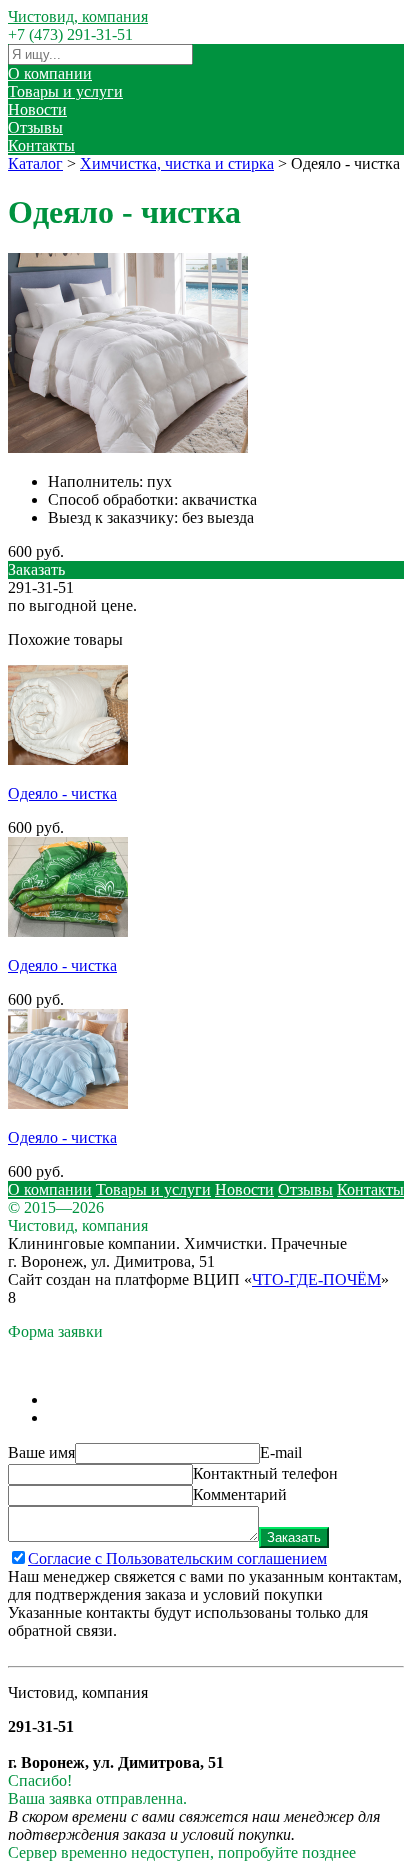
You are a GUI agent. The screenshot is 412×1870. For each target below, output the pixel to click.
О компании (50, 73)
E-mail (281, 1452)
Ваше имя (41, 1452)
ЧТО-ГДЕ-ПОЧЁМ (316, 1279)
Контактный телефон (265, 1473)
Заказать (294, 1537)
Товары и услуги (65, 91)
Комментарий (240, 1494)
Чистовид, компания (78, 16)
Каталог (35, 163)
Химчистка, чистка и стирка (177, 163)
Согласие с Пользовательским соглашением (177, 1558)
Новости (37, 109)
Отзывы (35, 127)
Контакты (41, 145)
